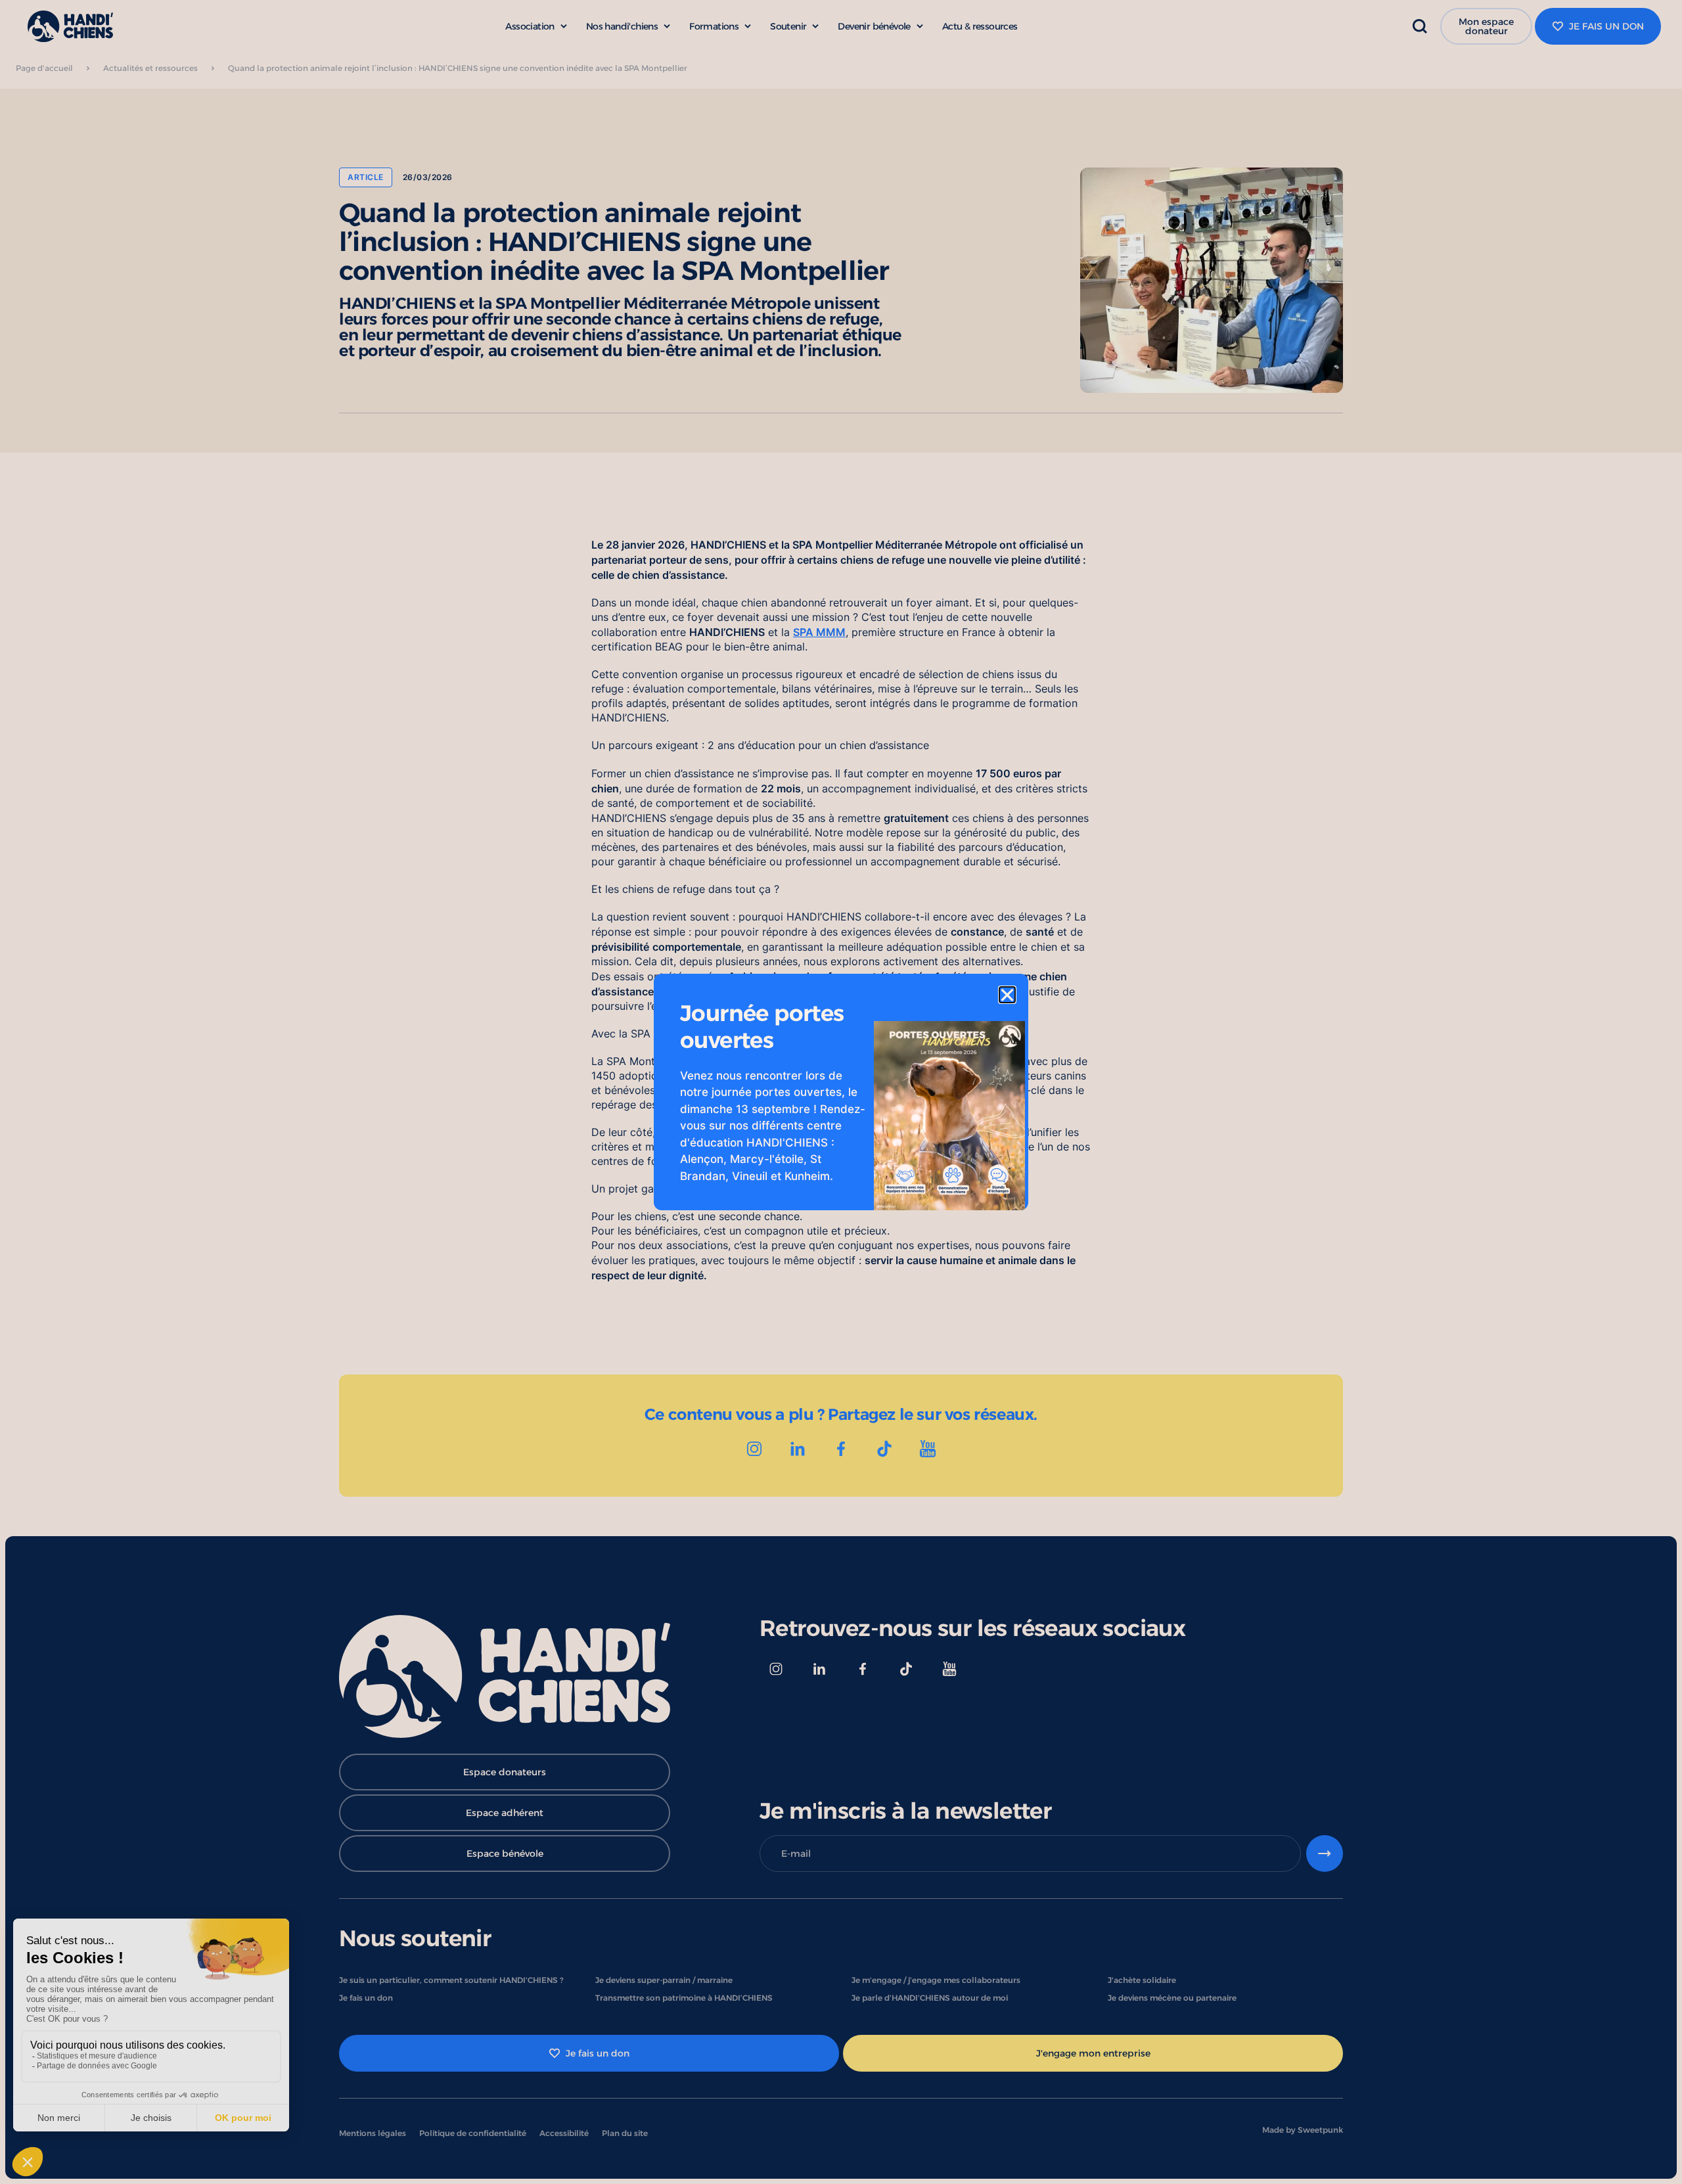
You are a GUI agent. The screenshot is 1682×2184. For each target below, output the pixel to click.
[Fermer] (1007, 995)
